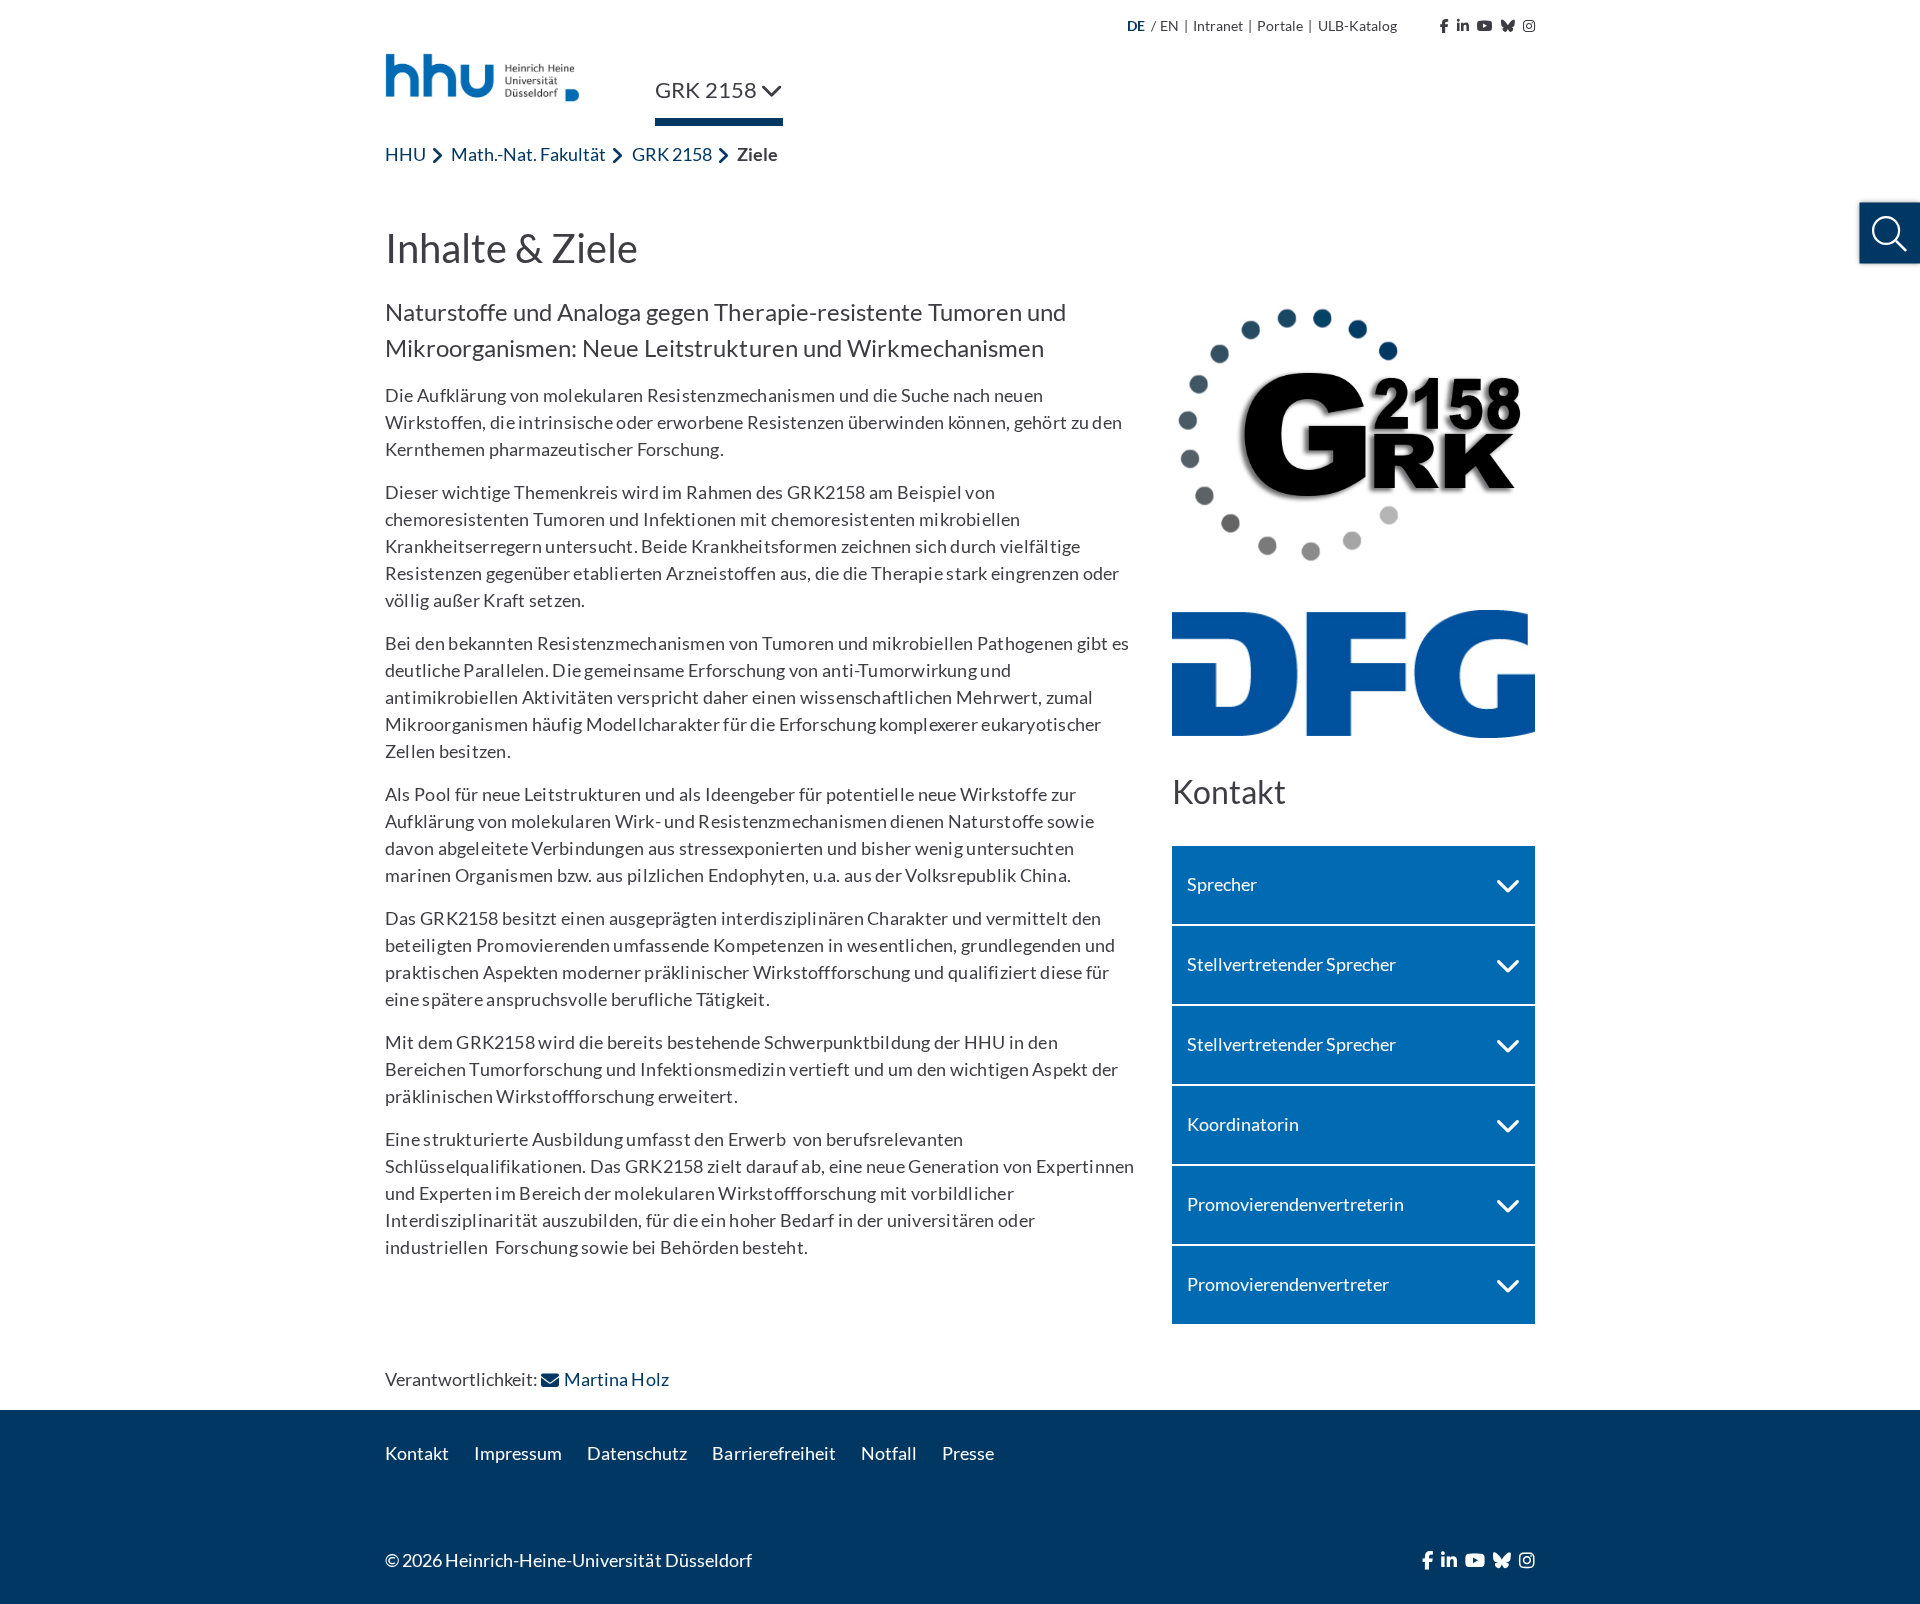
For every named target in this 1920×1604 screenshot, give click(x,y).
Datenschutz (637, 1453)
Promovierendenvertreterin (1295, 1204)
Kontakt (417, 1453)
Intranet (1218, 25)
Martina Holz (616, 1379)
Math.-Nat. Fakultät (528, 154)
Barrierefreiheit (773, 1453)
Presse (968, 1453)
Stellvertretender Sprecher (1291, 964)
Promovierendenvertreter (1288, 1284)
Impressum (518, 1453)
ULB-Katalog (1357, 25)
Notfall (889, 1453)
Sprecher (1222, 884)
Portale (1280, 25)
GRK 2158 (672, 154)
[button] (1889, 233)
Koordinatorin (1243, 1124)
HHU (405, 154)
